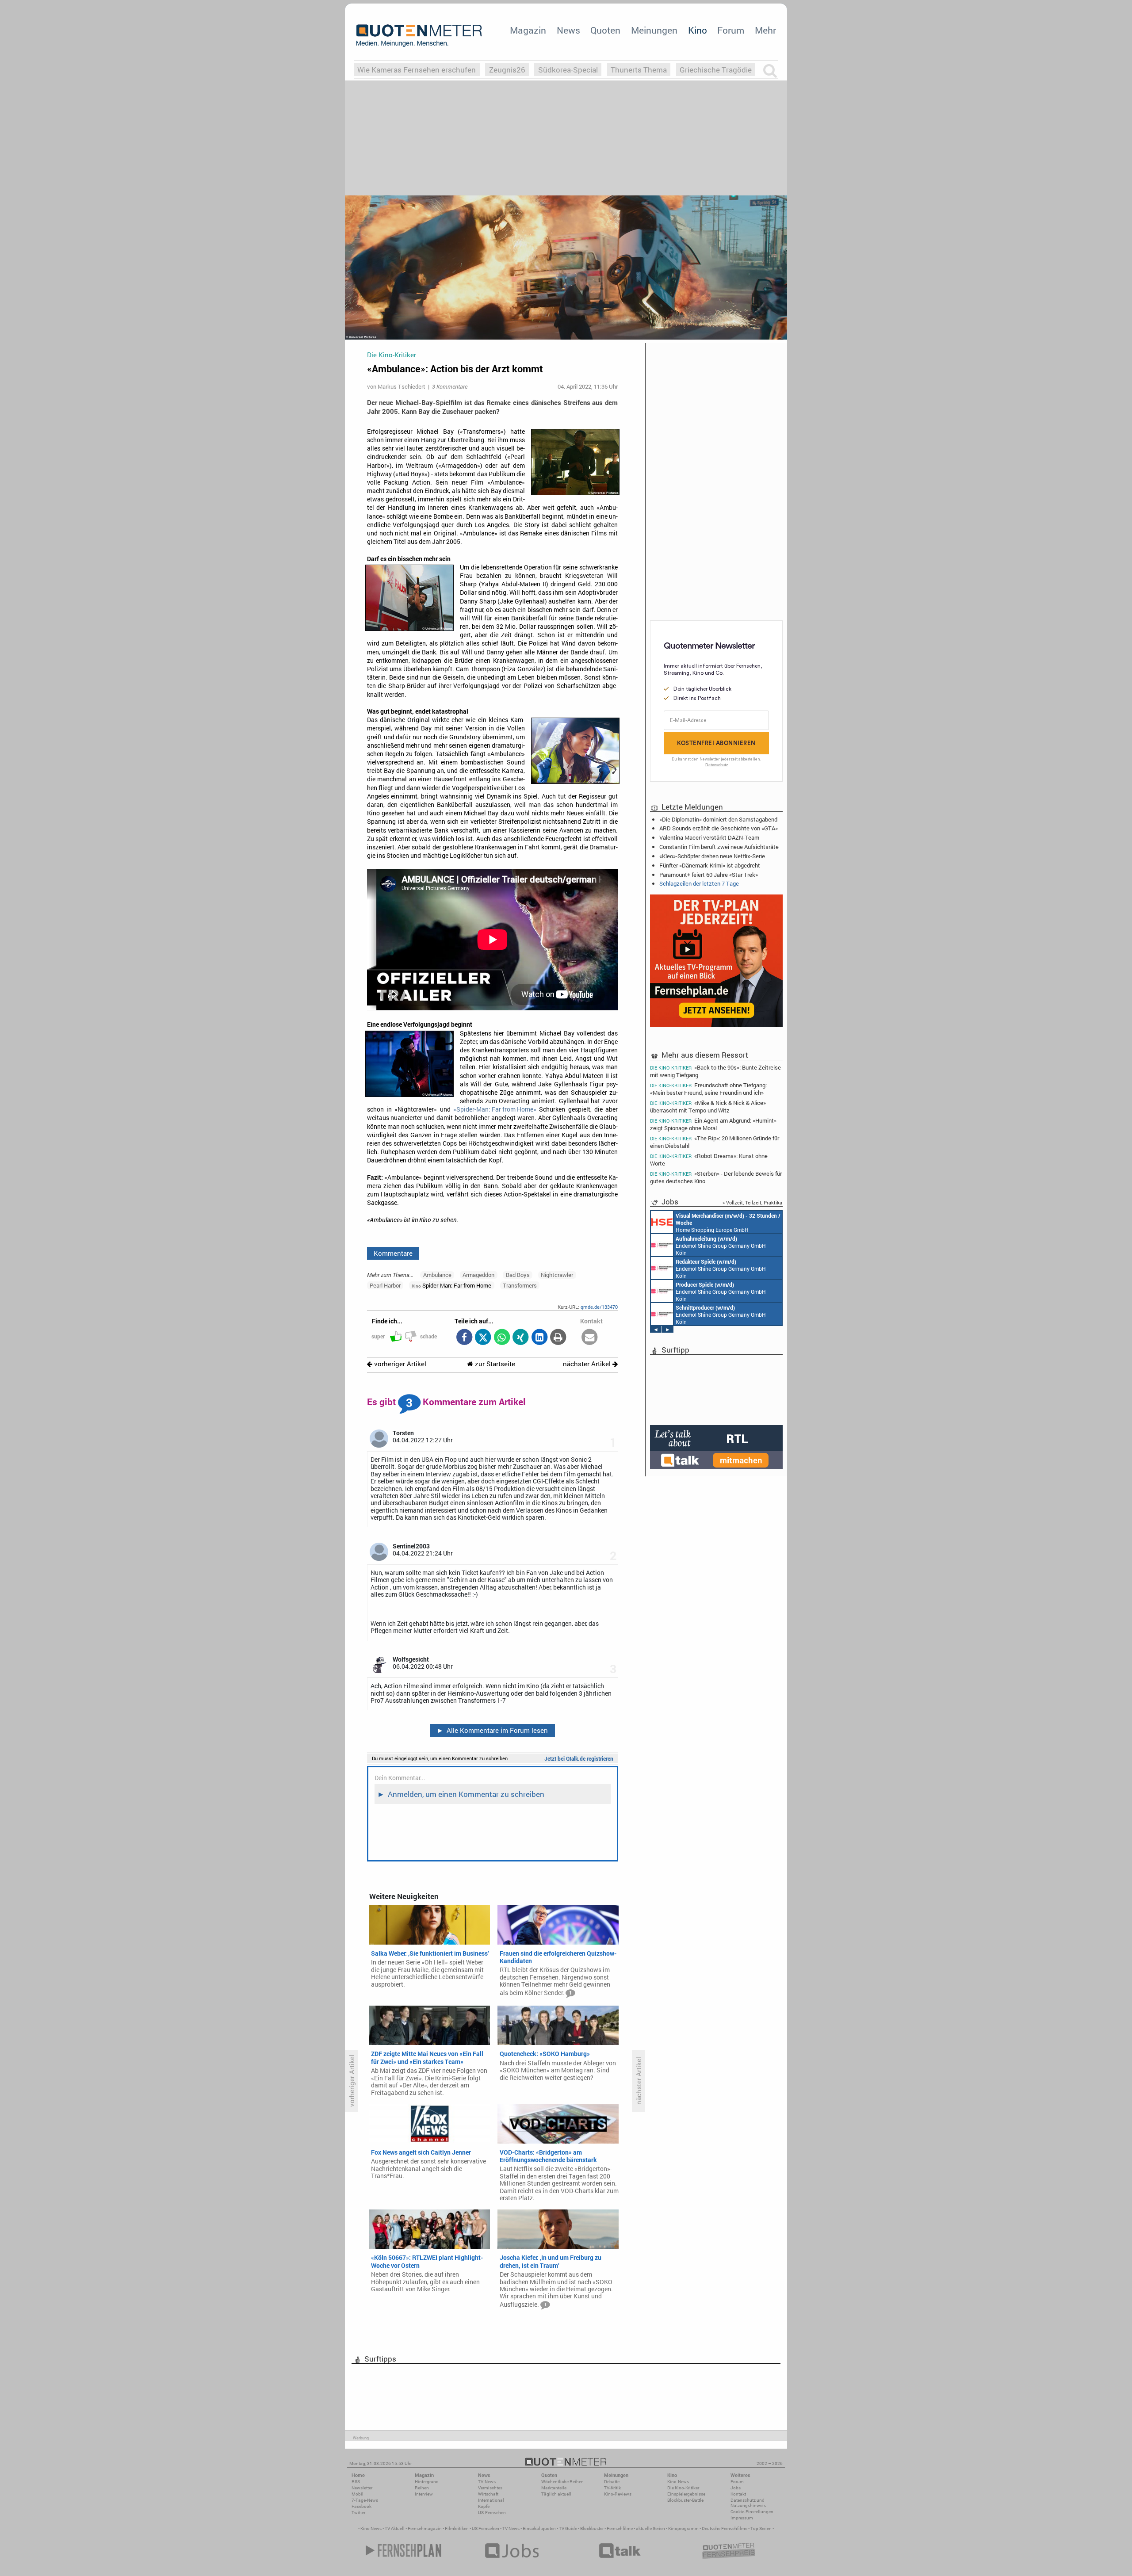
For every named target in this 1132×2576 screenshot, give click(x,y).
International (491, 2500)
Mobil (358, 2494)
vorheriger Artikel (399, 1364)
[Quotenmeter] (419, 35)
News (568, 30)
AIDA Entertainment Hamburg (728, 1223)
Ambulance (437, 1275)
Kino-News (678, 2482)
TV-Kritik (612, 2488)
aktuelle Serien (650, 2528)
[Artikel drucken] (558, 1338)
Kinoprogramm (683, 2528)
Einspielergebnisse (686, 2494)
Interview (424, 2494)
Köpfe (484, 2506)
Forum (731, 30)
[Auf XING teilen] (521, 1338)
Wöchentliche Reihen (562, 2482)
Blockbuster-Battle (685, 2500)
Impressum (742, 2518)
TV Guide (568, 2528)
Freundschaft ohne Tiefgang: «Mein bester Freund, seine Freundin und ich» (708, 1089)
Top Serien (761, 2528)
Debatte (612, 2482)
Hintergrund (427, 2482)
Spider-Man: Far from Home (451, 1285)
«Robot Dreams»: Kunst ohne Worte (709, 1160)
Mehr (765, 30)
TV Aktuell (395, 2528)
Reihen (422, 2488)
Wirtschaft (488, 2494)
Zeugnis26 (507, 70)
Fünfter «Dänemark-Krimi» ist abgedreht (710, 865)
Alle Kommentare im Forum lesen (493, 1730)
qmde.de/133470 (599, 1307)
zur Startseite (494, 1364)
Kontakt (738, 2494)
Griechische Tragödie (716, 70)
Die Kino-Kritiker (683, 2488)
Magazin (528, 30)
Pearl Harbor (385, 1285)
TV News (511, 2528)
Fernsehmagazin (425, 2528)
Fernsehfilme (620, 2528)
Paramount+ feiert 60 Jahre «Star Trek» (709, 875)
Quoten (605, 30)
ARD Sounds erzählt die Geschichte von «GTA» (719, 828)
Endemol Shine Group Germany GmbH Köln (722, 1292)
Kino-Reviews (618, 2494)
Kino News (371, 2528)
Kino (698, 30)
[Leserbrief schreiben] (590, 1338)
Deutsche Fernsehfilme (725, 2528)
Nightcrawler (557, 1275)
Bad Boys (518, 1275)
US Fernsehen (486, 2528)
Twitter (358, 2513)
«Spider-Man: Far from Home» (495, 1109)
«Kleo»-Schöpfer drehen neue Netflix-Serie (712, 856)
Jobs (736, 2488)
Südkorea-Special (568, 70)
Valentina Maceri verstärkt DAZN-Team (709, 837)
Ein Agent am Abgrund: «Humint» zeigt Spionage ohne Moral (713, 1124)
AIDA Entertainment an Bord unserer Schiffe (714, 1246)
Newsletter (362, 2488)
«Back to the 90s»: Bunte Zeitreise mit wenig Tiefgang (715, 1071)
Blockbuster (592, 2528)
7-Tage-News (365, 2500)
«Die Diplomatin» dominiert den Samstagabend (718, 819)
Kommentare (393, 1253)
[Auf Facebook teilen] (464, 1338)
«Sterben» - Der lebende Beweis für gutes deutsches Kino (716, 1177)
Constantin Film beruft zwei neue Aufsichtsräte (719, 847)
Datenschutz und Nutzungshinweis (748, 2503)
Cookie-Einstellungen (752, 2512)
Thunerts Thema (639, 70)
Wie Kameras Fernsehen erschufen (417, 70)
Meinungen (654, 30)
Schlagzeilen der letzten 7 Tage (699, 883)
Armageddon (478, 1275)
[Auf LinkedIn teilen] (539, 1338)
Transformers (520, 1285)
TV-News (487, 2482)
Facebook (361, 2506)
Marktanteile (554, 2488)
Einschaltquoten (539, 2528)
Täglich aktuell (556, 2494)
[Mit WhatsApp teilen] (502, 1338)
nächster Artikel (588, 1364)
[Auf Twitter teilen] (483, 1338)
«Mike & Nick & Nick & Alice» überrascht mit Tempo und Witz (708, 1106)
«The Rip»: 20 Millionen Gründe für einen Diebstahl (715, 1142)
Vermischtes (490, 2488)
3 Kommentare (450, 386)
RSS (356, 2482)
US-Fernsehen (492, 2513)
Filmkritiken (457, 2528)
